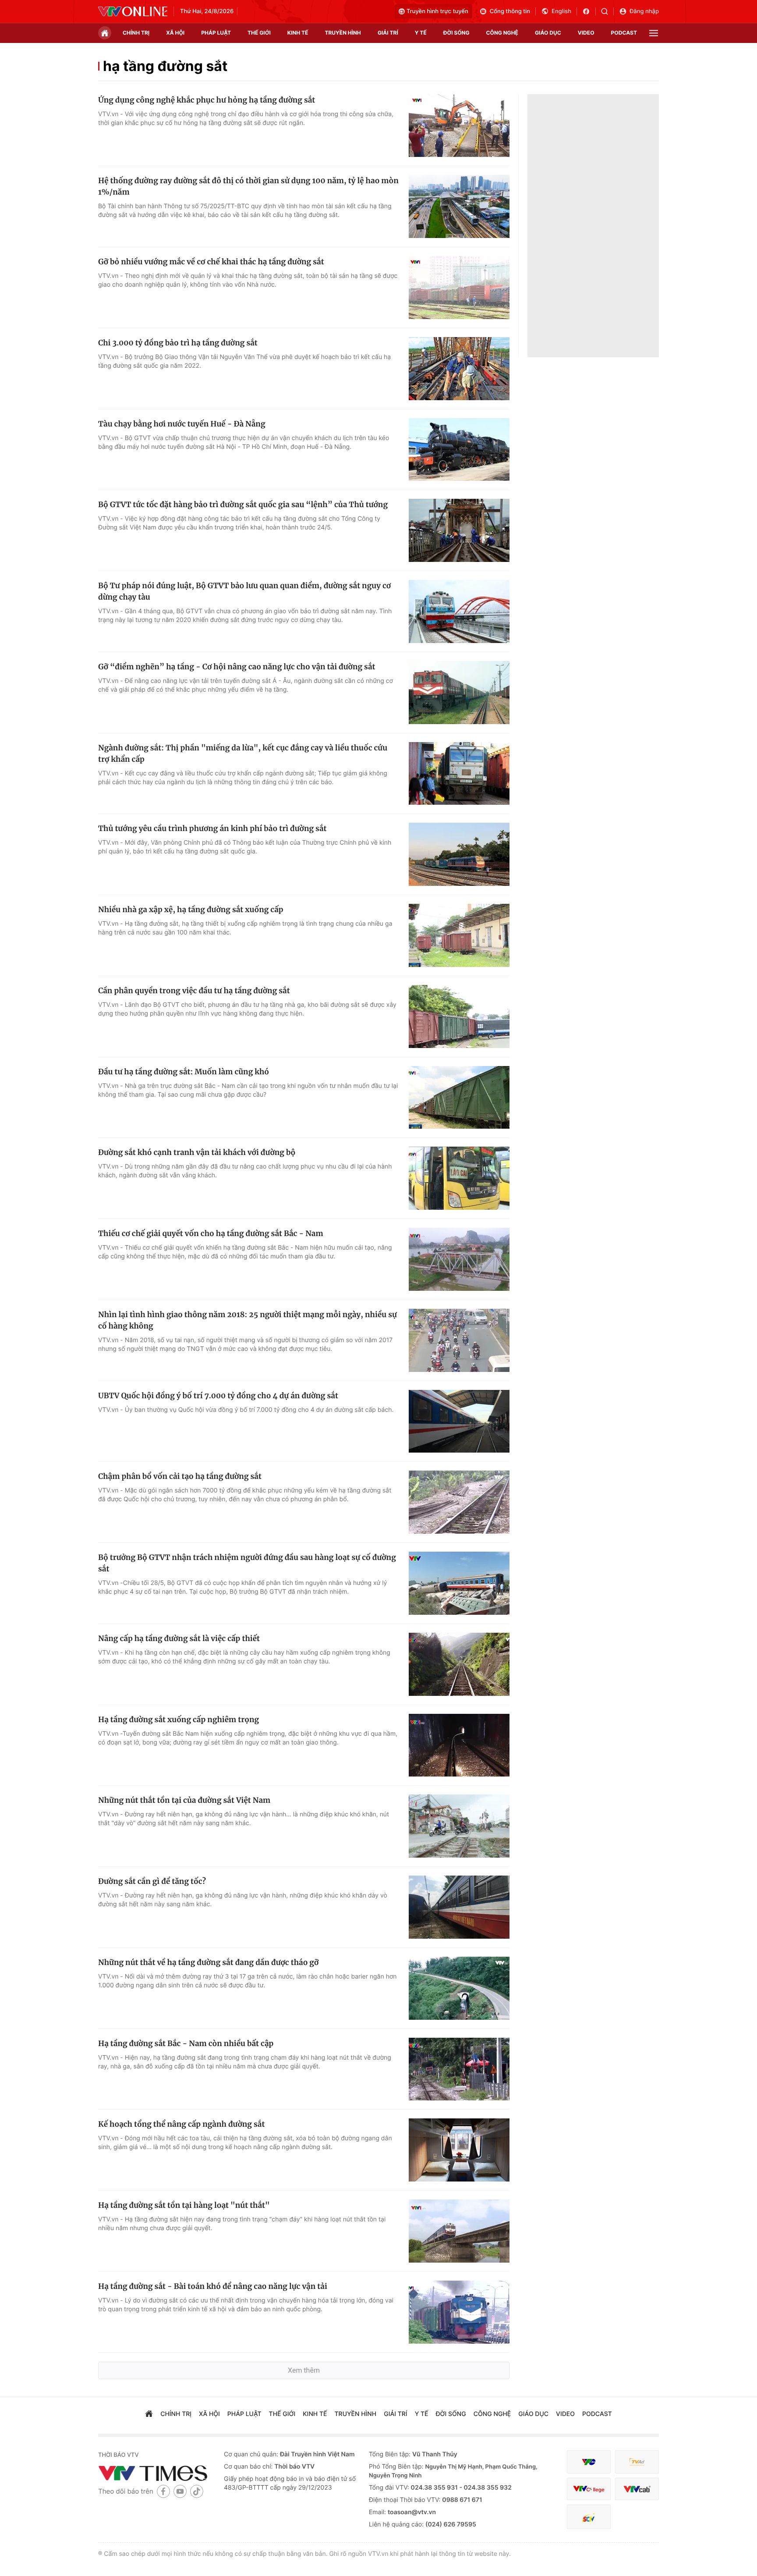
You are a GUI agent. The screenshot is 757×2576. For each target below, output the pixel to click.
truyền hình (343, 33)
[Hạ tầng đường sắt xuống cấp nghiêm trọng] (459, 1745)
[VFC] (589, 2462)
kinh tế (298, 33)
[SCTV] (589, 2517)
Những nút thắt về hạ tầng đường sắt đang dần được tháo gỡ (208, 1962)
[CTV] (589, 2489)
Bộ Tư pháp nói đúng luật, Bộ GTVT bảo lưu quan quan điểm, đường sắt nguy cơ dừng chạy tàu (244, 591)
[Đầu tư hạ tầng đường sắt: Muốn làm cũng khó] (459, 1098)
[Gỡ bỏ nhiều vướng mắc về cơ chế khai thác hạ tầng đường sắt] (459, 288)
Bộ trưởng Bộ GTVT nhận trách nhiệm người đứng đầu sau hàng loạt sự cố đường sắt (247, 1563)
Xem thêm (304, 2370)
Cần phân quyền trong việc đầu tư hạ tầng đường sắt (194, 991)
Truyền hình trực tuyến (437, 11)
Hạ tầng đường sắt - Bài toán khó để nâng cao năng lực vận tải (213, 2286)
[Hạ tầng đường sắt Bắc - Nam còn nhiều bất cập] (459, 2069)
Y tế (421, 33)
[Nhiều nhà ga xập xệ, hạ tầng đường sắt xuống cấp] (459, 935)
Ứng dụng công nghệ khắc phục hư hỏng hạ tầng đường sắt (207, 100)
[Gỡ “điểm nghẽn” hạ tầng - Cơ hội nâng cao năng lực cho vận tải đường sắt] (459, 693)
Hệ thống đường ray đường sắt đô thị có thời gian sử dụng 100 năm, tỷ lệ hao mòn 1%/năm (248, 186)
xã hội (175, 33)
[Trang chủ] (105, 33)
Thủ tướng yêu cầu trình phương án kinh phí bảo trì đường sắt (212, 828)
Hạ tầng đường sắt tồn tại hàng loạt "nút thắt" (184, 2205)
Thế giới (259, 33)
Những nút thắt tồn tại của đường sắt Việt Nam (184, 1800)
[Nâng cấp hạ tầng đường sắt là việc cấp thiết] (459, 1664)
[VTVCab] (637, 2489)
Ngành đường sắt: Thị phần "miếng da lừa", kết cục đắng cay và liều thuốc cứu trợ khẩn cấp (243, 753)
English (561, 11)
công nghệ (502, 33)
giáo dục (548, 33)
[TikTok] (197, 2491)
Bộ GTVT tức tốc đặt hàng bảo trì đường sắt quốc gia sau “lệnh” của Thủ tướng (243, 505)
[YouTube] (180, 2491)
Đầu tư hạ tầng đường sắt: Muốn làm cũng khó (184, 1072)
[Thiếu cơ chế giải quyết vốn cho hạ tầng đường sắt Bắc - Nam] (459, 1259)
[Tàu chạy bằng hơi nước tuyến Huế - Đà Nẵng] (459, 450)
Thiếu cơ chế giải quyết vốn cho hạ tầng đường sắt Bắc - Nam (211, 1233)
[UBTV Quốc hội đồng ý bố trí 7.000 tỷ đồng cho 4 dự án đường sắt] (459, 1421)
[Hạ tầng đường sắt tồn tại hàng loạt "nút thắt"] (459, 2231)
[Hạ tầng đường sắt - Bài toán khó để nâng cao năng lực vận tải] (459, 2312)
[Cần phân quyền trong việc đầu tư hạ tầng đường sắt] (459, 1016)
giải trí (388, 33)
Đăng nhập (644, 11)
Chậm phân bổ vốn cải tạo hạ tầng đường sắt (180, 1476)
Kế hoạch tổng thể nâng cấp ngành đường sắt (181, 2124)
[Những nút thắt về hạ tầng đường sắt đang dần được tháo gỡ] (459, 1988)
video (586, 33)
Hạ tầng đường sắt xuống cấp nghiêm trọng (179, 1720)
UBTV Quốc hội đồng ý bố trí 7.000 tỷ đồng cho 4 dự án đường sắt (218, 1396)
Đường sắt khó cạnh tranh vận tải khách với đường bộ (197, 1152)
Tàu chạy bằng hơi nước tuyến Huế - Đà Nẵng (182, 424)
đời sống (456, 33)
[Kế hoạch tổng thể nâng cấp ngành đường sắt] (459, 2150)
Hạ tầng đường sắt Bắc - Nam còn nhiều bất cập (186, 2043)
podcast (624, 33)
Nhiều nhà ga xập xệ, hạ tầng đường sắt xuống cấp (191, 910)
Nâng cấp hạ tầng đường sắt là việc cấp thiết (179, 1638)
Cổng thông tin (510, 11)
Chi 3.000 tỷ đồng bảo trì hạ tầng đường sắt (178, 343)
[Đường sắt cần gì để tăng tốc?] (459, 1907)
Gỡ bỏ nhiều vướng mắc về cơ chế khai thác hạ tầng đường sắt (211, 262)
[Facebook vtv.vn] (589, 11)
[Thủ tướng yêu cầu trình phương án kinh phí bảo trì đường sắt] (459, 854)
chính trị (136, 33)
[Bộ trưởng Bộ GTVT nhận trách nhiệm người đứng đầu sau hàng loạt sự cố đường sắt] (459, 1583)
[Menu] (654, 33)
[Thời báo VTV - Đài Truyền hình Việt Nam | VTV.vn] (133, 11)
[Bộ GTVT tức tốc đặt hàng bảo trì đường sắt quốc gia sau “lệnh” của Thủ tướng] (459, 530)
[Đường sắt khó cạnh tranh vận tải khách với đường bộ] (459, 1178)
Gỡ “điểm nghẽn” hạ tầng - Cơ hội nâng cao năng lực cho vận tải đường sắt (237, 667)
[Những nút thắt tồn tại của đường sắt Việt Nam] (459, 1826)
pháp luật (216, 33)
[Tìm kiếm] (607, 11)
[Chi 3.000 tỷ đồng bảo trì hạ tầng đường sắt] (459, 369)
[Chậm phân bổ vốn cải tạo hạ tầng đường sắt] (459, 1502)
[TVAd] (637, 2462)
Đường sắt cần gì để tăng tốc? (152, 1881)
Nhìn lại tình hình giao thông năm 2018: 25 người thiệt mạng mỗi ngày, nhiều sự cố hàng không (248, 1320)
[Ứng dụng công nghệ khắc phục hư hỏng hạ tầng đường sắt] (459, 126)
